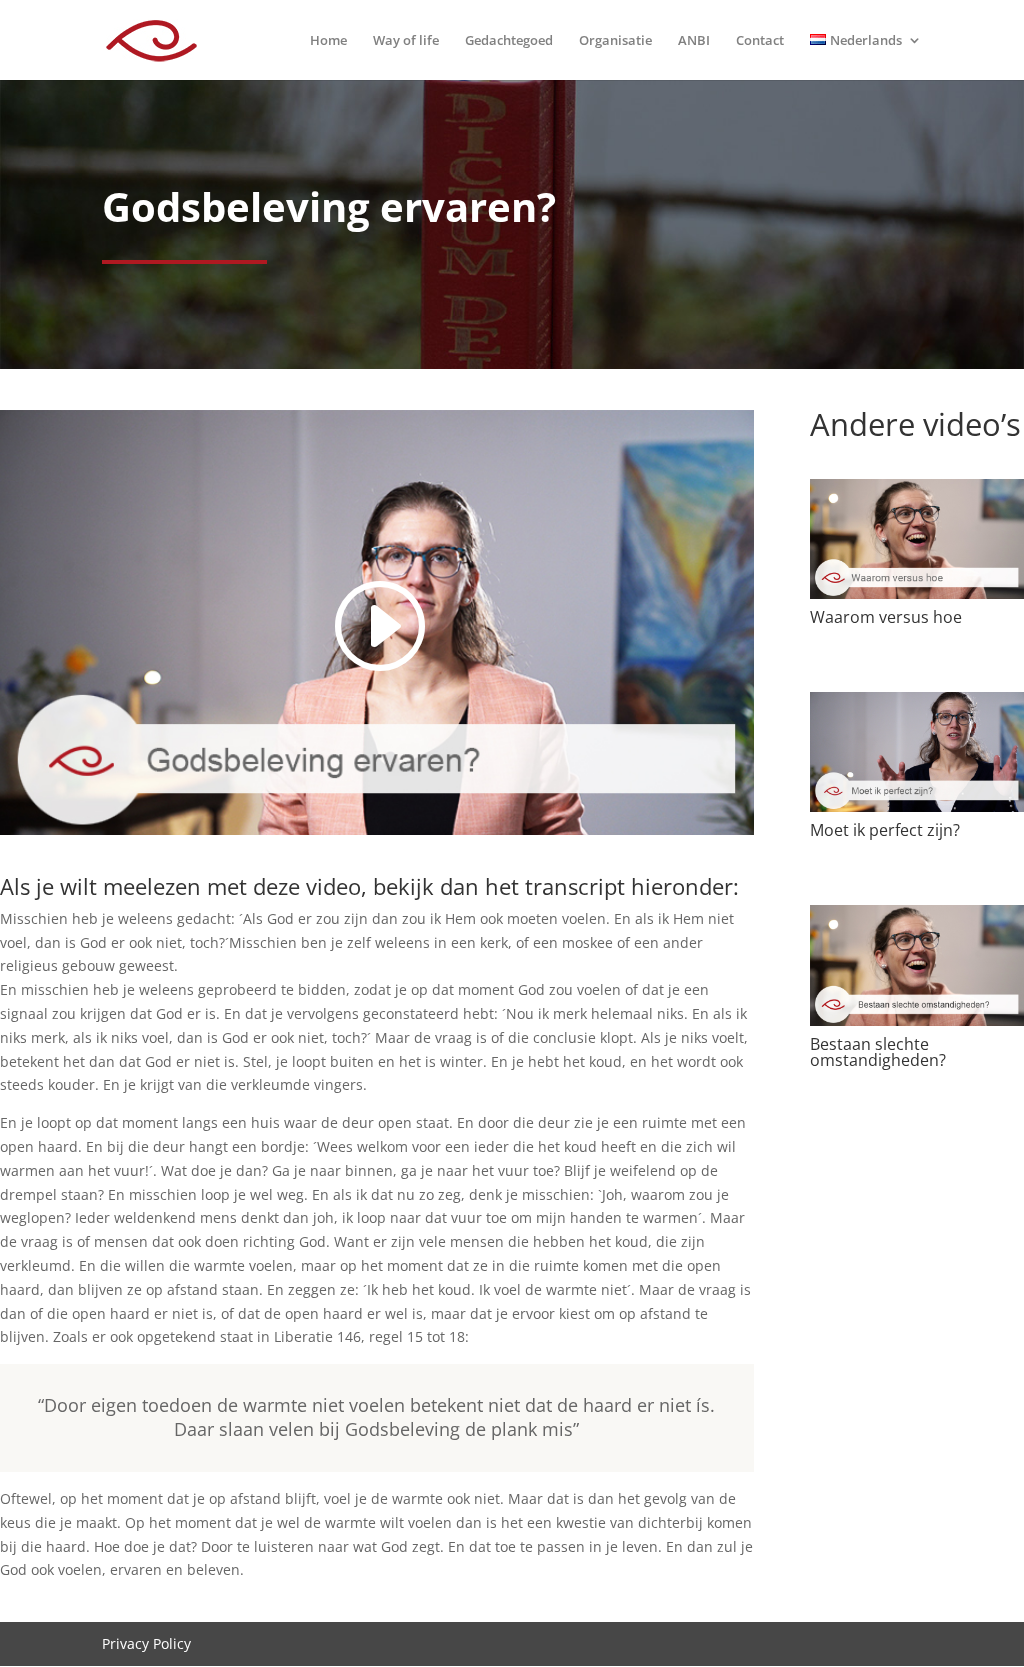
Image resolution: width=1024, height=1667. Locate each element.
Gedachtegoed (509, 41)
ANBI (694, 41)
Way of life (406, 41)
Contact (760, 41)
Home (328, 41)
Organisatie (615, 41)
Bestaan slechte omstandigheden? (878, 1052)
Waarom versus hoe (886, 617)
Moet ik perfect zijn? (885, 830)
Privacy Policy (146, 1643)
